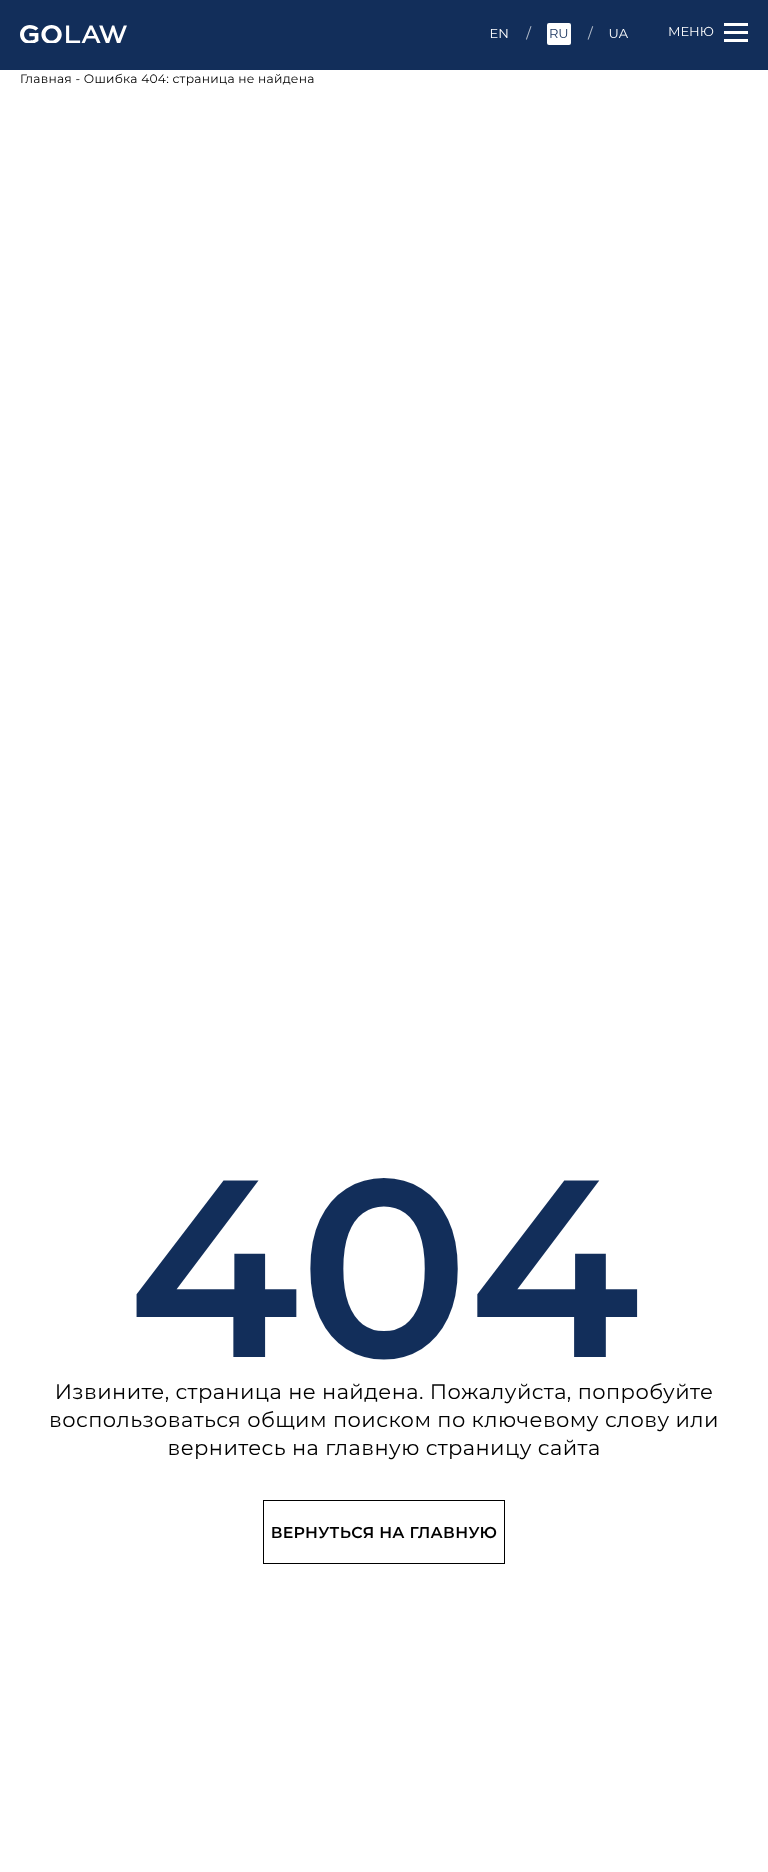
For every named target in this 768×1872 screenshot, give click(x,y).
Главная (46, 79)
